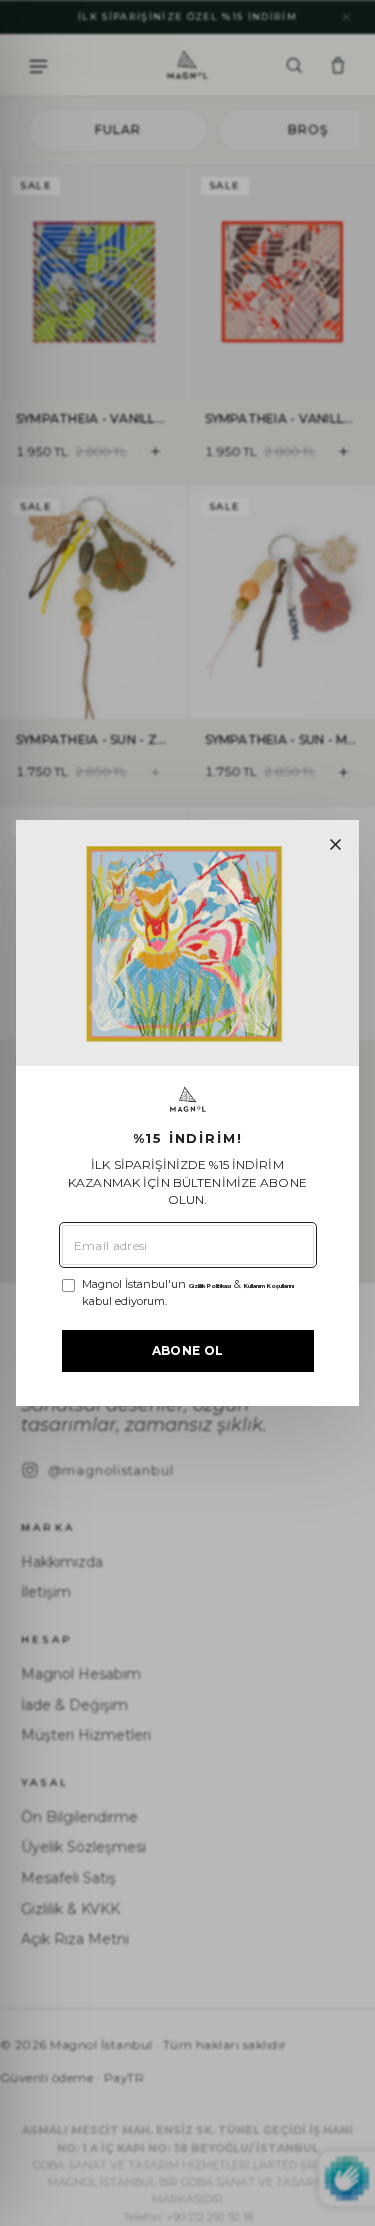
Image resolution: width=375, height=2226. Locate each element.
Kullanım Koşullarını (269, 1286)
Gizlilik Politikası (210, 1286)
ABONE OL (188, 1350)
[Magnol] (188, 1099)
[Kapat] (335, 844)
